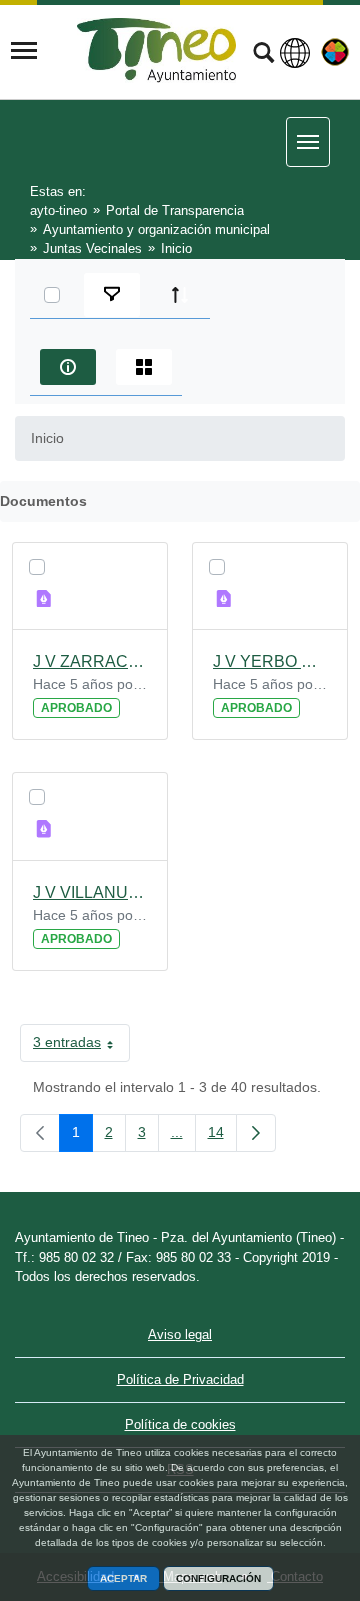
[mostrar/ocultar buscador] (263, 55)
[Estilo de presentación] (144, 367)
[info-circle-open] (68, 367)
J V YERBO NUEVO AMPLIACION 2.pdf (270, 661)
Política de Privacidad (180, 1379)
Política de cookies (180, 1424)
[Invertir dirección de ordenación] (180, 295)
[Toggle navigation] (24, 51)
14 (222, 1136)
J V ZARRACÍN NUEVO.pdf (90, 661)
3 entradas (81, 1046)
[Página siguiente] (256, 1133)
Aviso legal (180, 1334)
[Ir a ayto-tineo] (157, 50)
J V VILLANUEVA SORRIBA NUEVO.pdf (90, 892)
